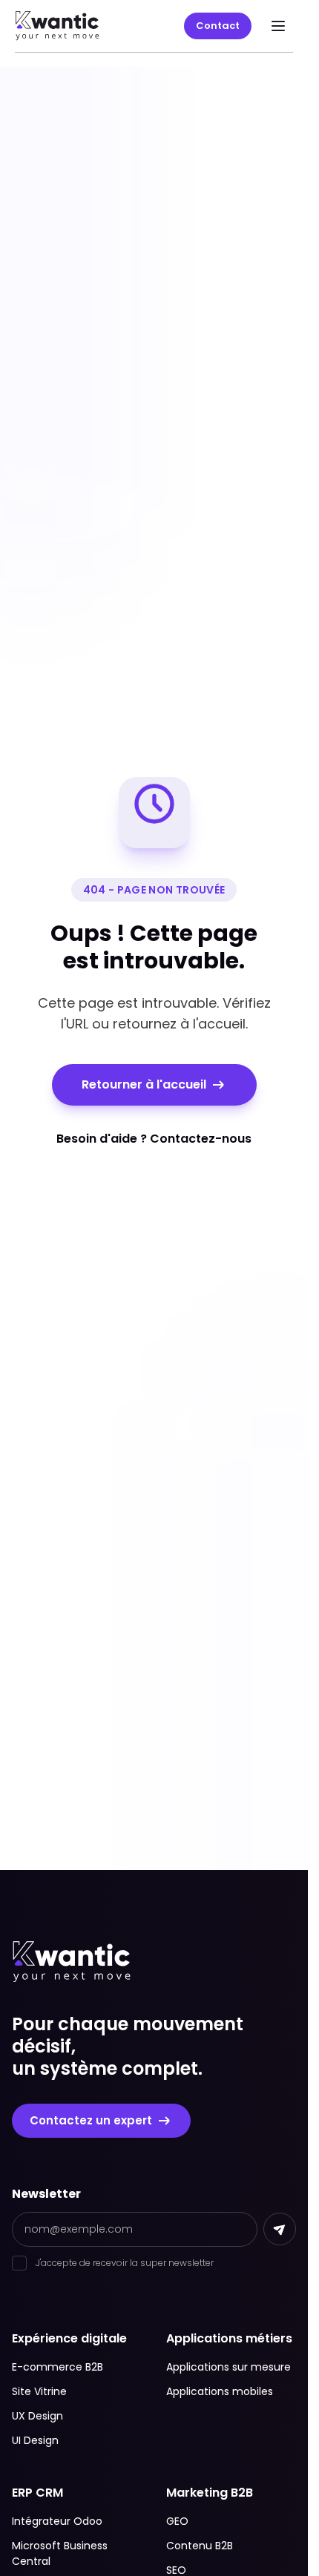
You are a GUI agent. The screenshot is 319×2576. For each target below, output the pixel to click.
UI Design (35, 2440)
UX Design (37, 2416)
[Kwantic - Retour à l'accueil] (57, 26)
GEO (177, 2521)
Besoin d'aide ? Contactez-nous (154, 1139)
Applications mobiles (220, 2391)
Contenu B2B (200, 2546)
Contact (218, 26)
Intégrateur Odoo (57, 2521)
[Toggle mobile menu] (278, 26)
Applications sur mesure (228, 2367)
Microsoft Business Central (60, 2553)
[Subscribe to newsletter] (280, 2229)
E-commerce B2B (57, 2367)
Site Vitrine (39, 2391)
